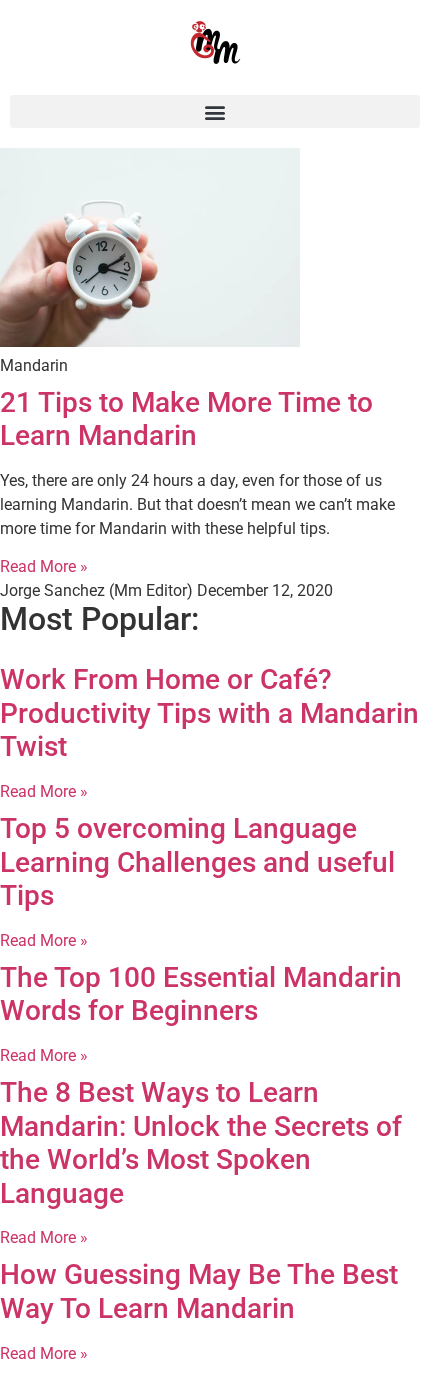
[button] (215, 111)
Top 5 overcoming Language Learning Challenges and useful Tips (197, 862)
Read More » (44, 566)
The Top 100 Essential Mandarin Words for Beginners (201, 994)
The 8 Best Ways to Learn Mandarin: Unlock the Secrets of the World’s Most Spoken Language (201, 1143)
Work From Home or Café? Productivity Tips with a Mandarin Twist (209, 713)
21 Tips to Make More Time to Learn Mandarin (186, 419)
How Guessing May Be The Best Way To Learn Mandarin (199, 1291)
